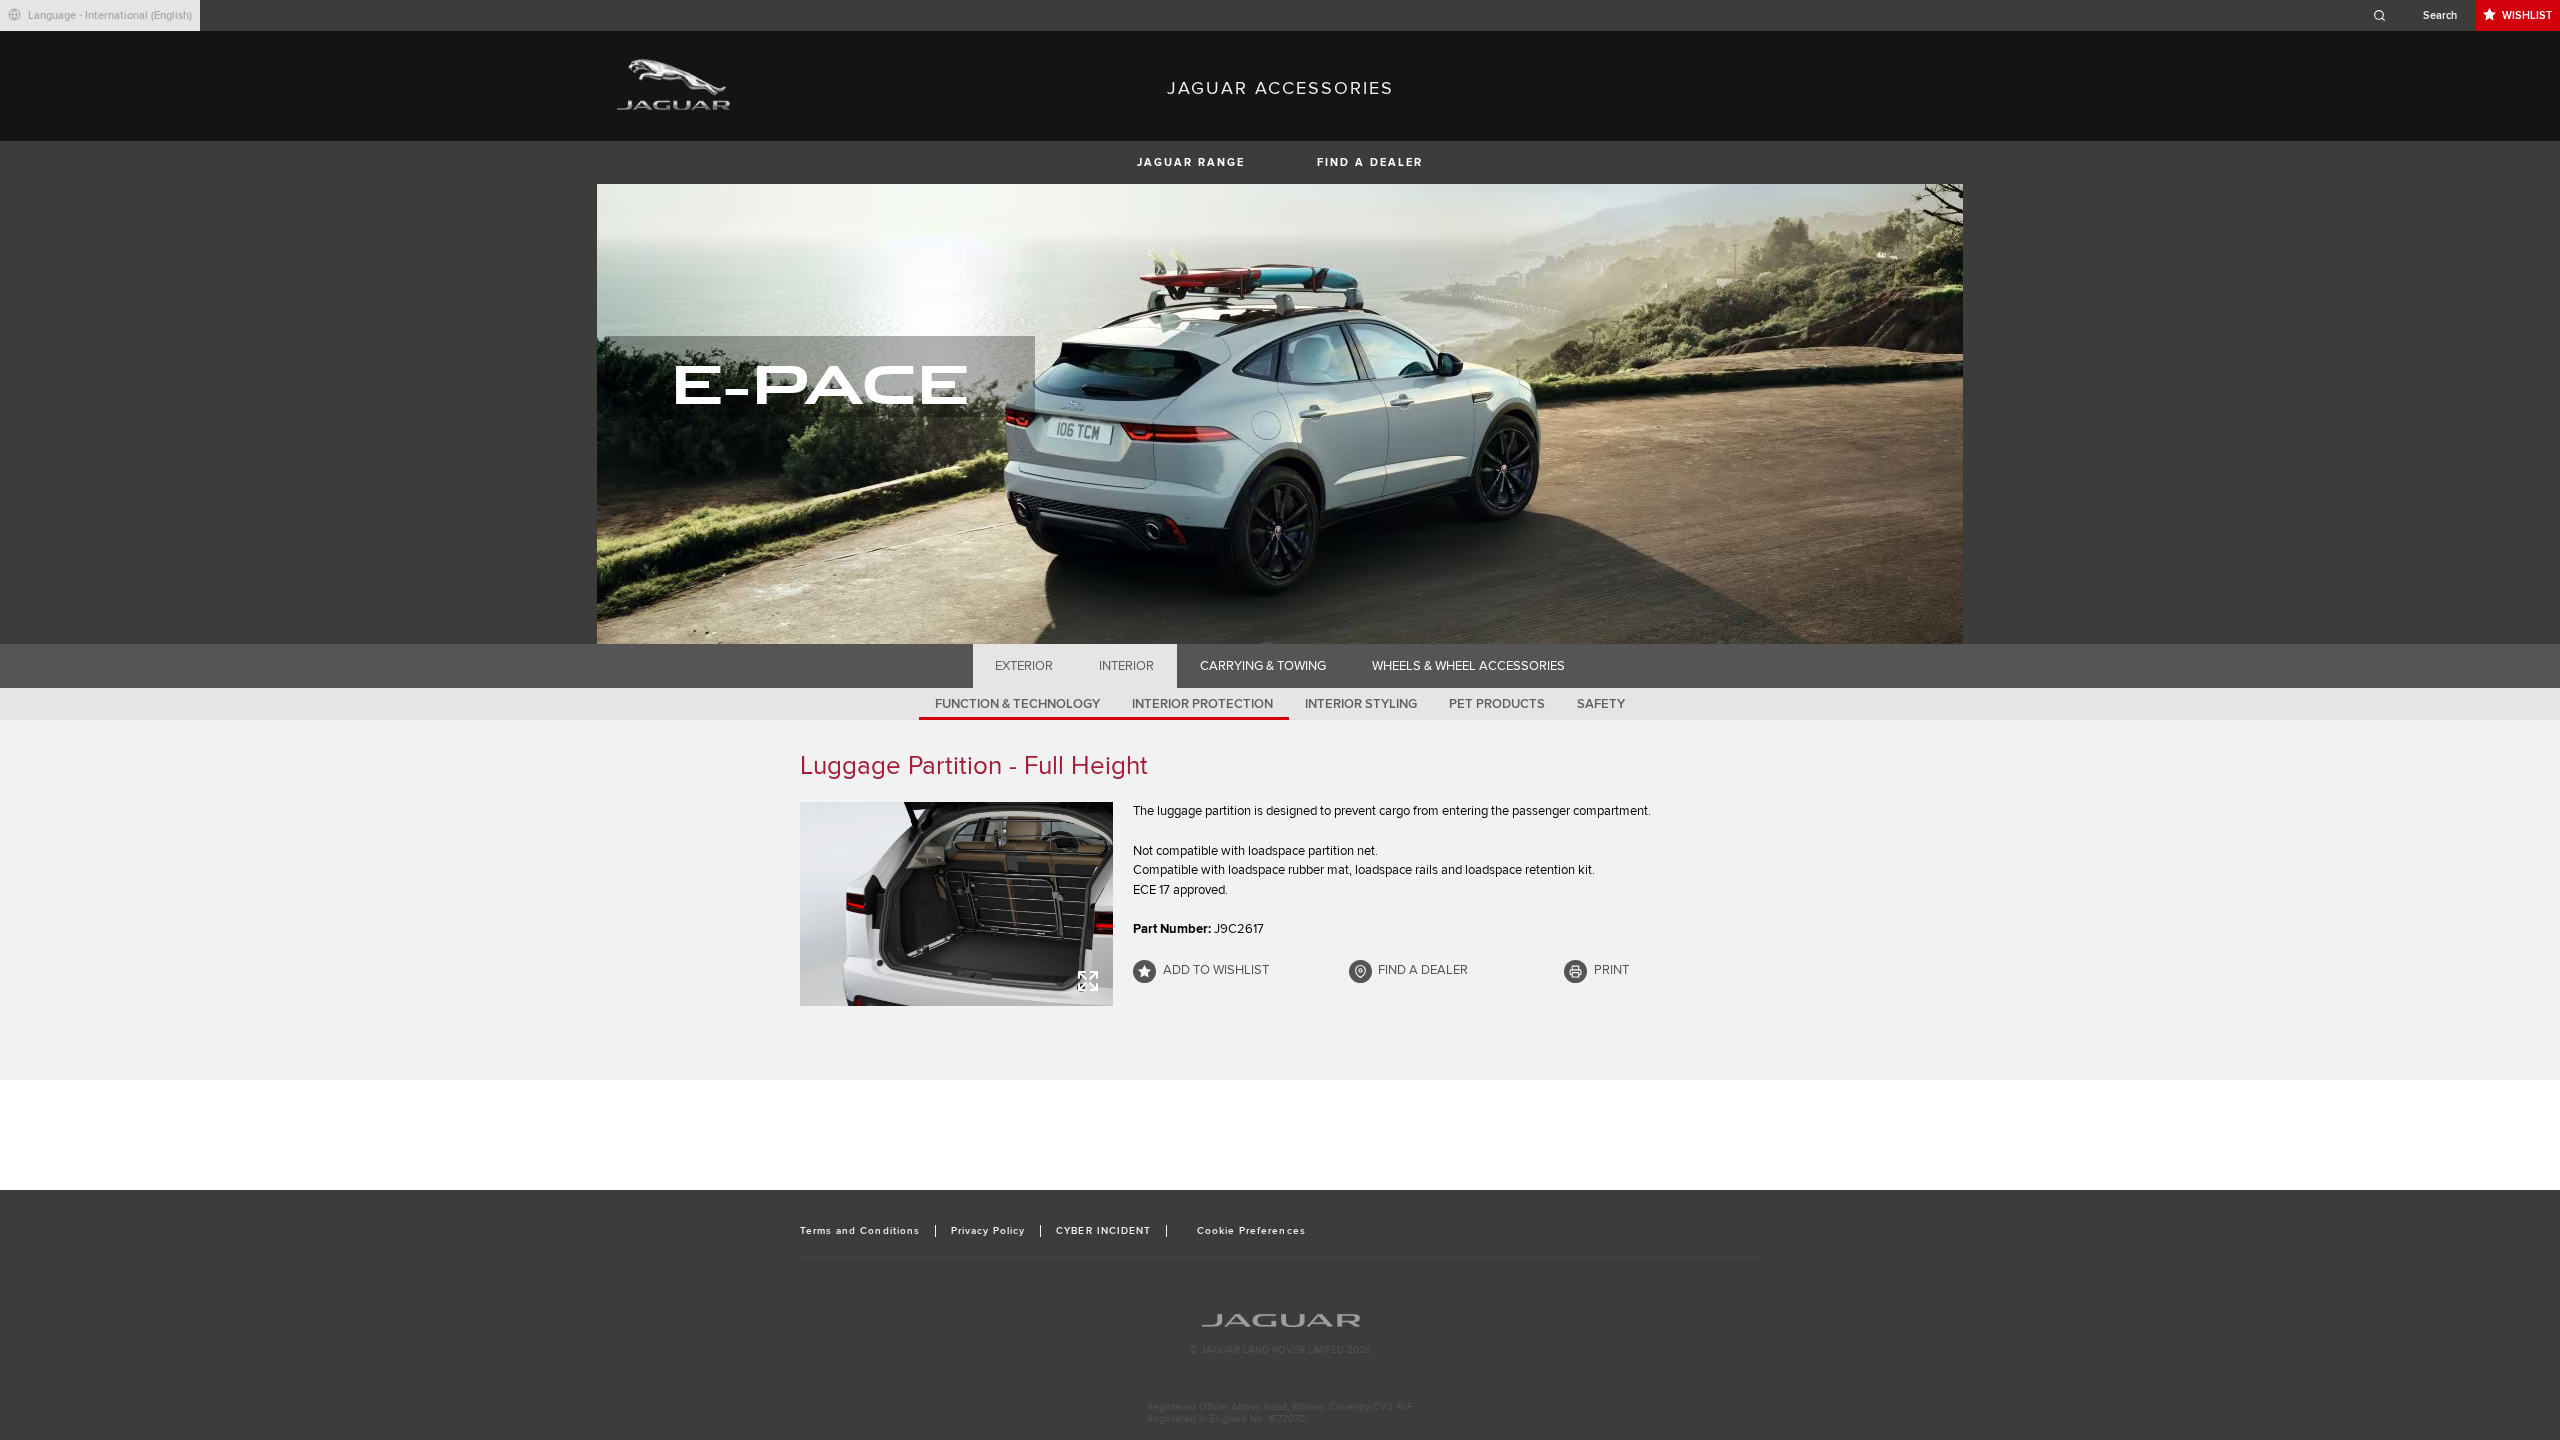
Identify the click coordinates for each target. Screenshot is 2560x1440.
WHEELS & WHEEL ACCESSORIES (1468, 666)
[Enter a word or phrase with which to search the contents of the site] (2421, 15)
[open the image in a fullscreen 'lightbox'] (956, 904)
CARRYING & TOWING (1263, 666)
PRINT (1611, 970)
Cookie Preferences (1251, 1231)
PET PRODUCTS (1497, 704)
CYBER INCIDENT (1103, 1231)
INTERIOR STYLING (1361, 704)
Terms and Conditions (860, 1231)
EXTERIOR (1024, 666)
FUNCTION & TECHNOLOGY (1017, 704)
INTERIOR (1126, 666)
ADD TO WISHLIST (1216, 970)
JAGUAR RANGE (1191, 162)
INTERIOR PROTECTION (1202, 704)
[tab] (1024, 666)
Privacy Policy (988, 1231)
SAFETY (1601, 704)
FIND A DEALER (1370, 162)
